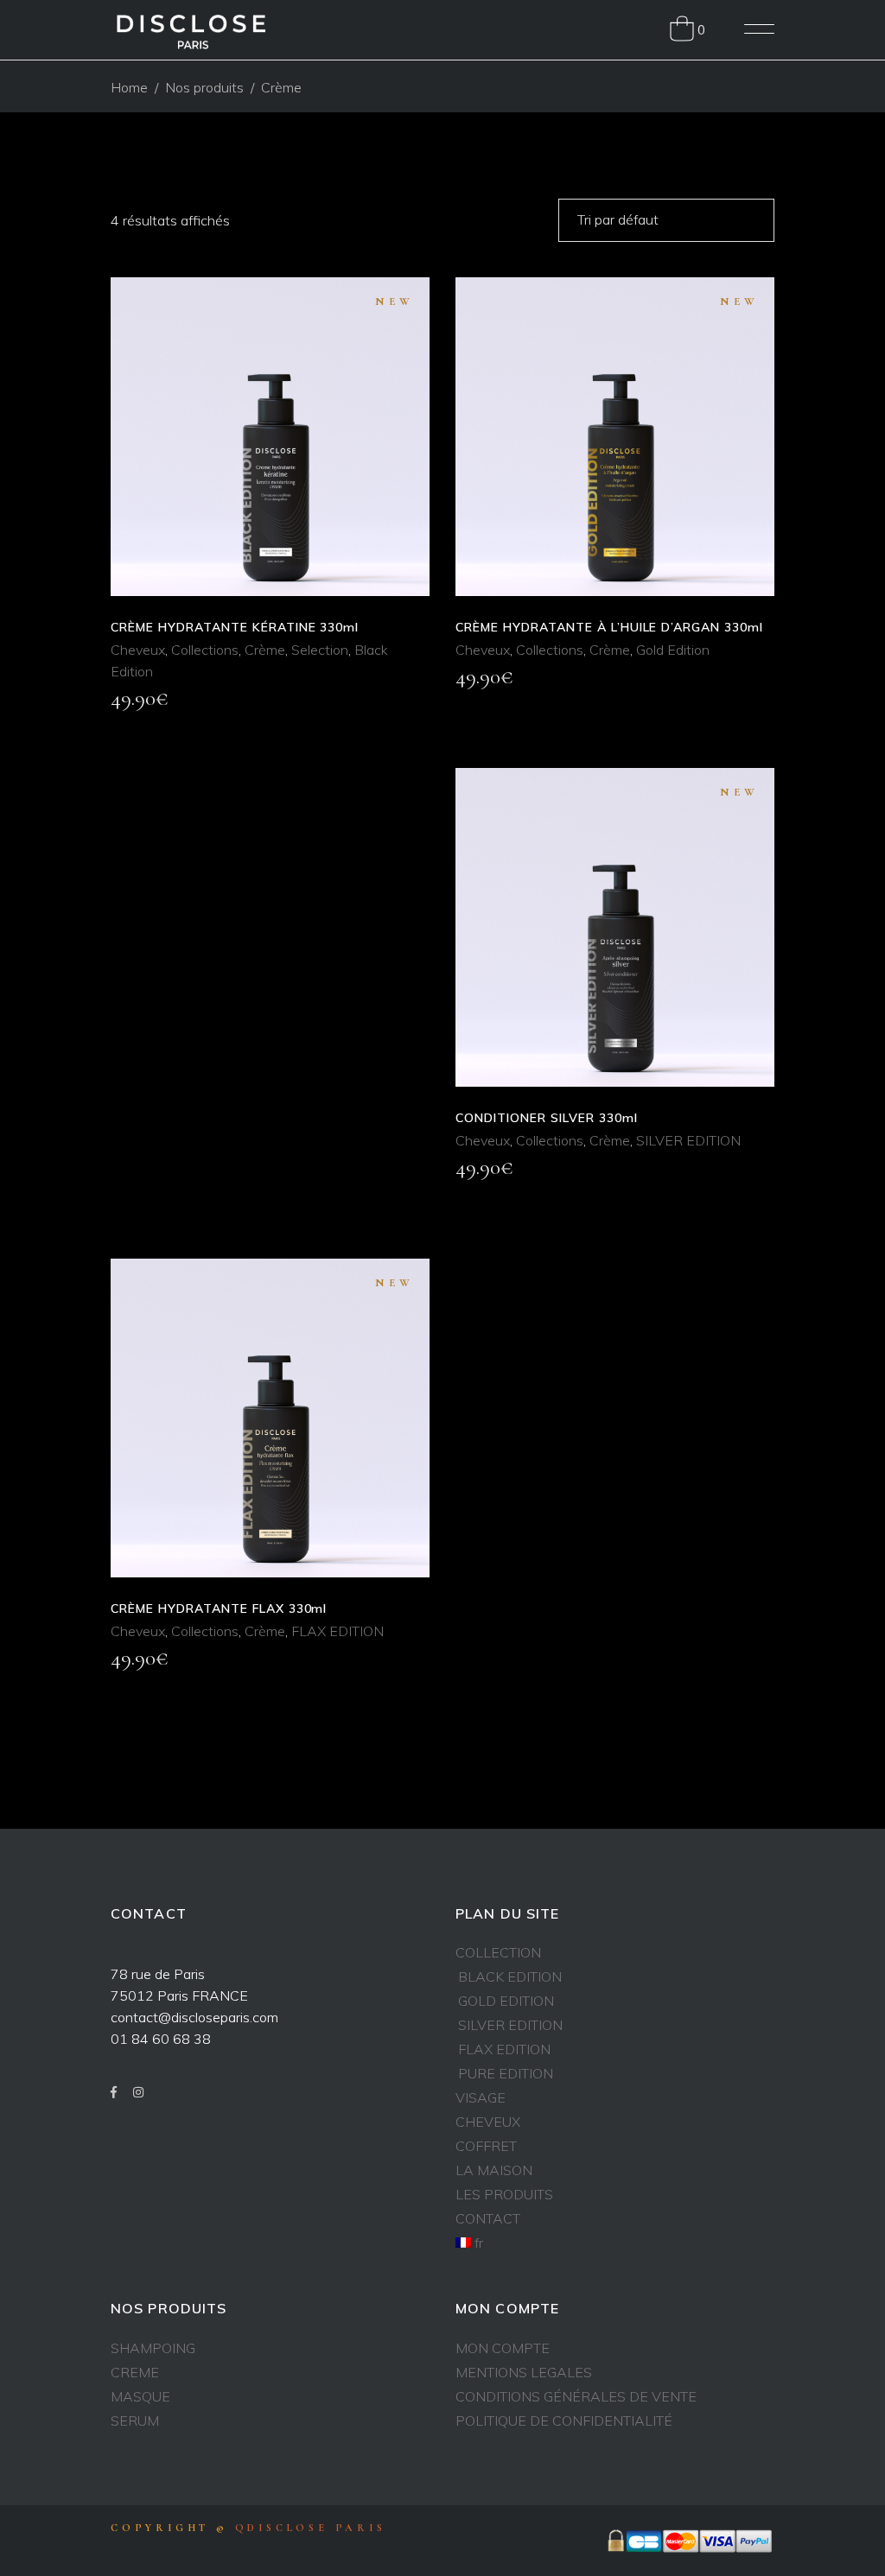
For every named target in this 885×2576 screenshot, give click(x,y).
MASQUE (140, 2396)
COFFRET (486, 2146)
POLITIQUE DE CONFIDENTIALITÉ (564, 2421)
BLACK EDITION (510, 1976)
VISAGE (481, 2097)
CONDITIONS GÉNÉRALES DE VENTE (576, 2396)
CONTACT (488, 2218)
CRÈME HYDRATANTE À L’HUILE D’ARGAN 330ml (609, 627)
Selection (320, 650)
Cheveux (138, 650)
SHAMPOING (153, 2348)
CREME (135, 2372)
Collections (205, 650)
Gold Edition (673, 650)
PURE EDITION (506, 2073)
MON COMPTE (503, 2348)
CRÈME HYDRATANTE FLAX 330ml (219, 1608)
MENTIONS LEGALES (524, 2372)
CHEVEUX (488, 2122)
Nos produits (204, 87)
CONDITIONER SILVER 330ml (547, 1118)
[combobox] (666, 220)
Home (129, 87)
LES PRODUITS (504, 2194)
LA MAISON (494, 2170)
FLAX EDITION (337, 1631)
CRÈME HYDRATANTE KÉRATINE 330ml (235, 627)
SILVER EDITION (688, 1140)
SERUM (135, 2421)
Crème (265, 650)
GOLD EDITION (506, 2001)
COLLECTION (498, 1952)
